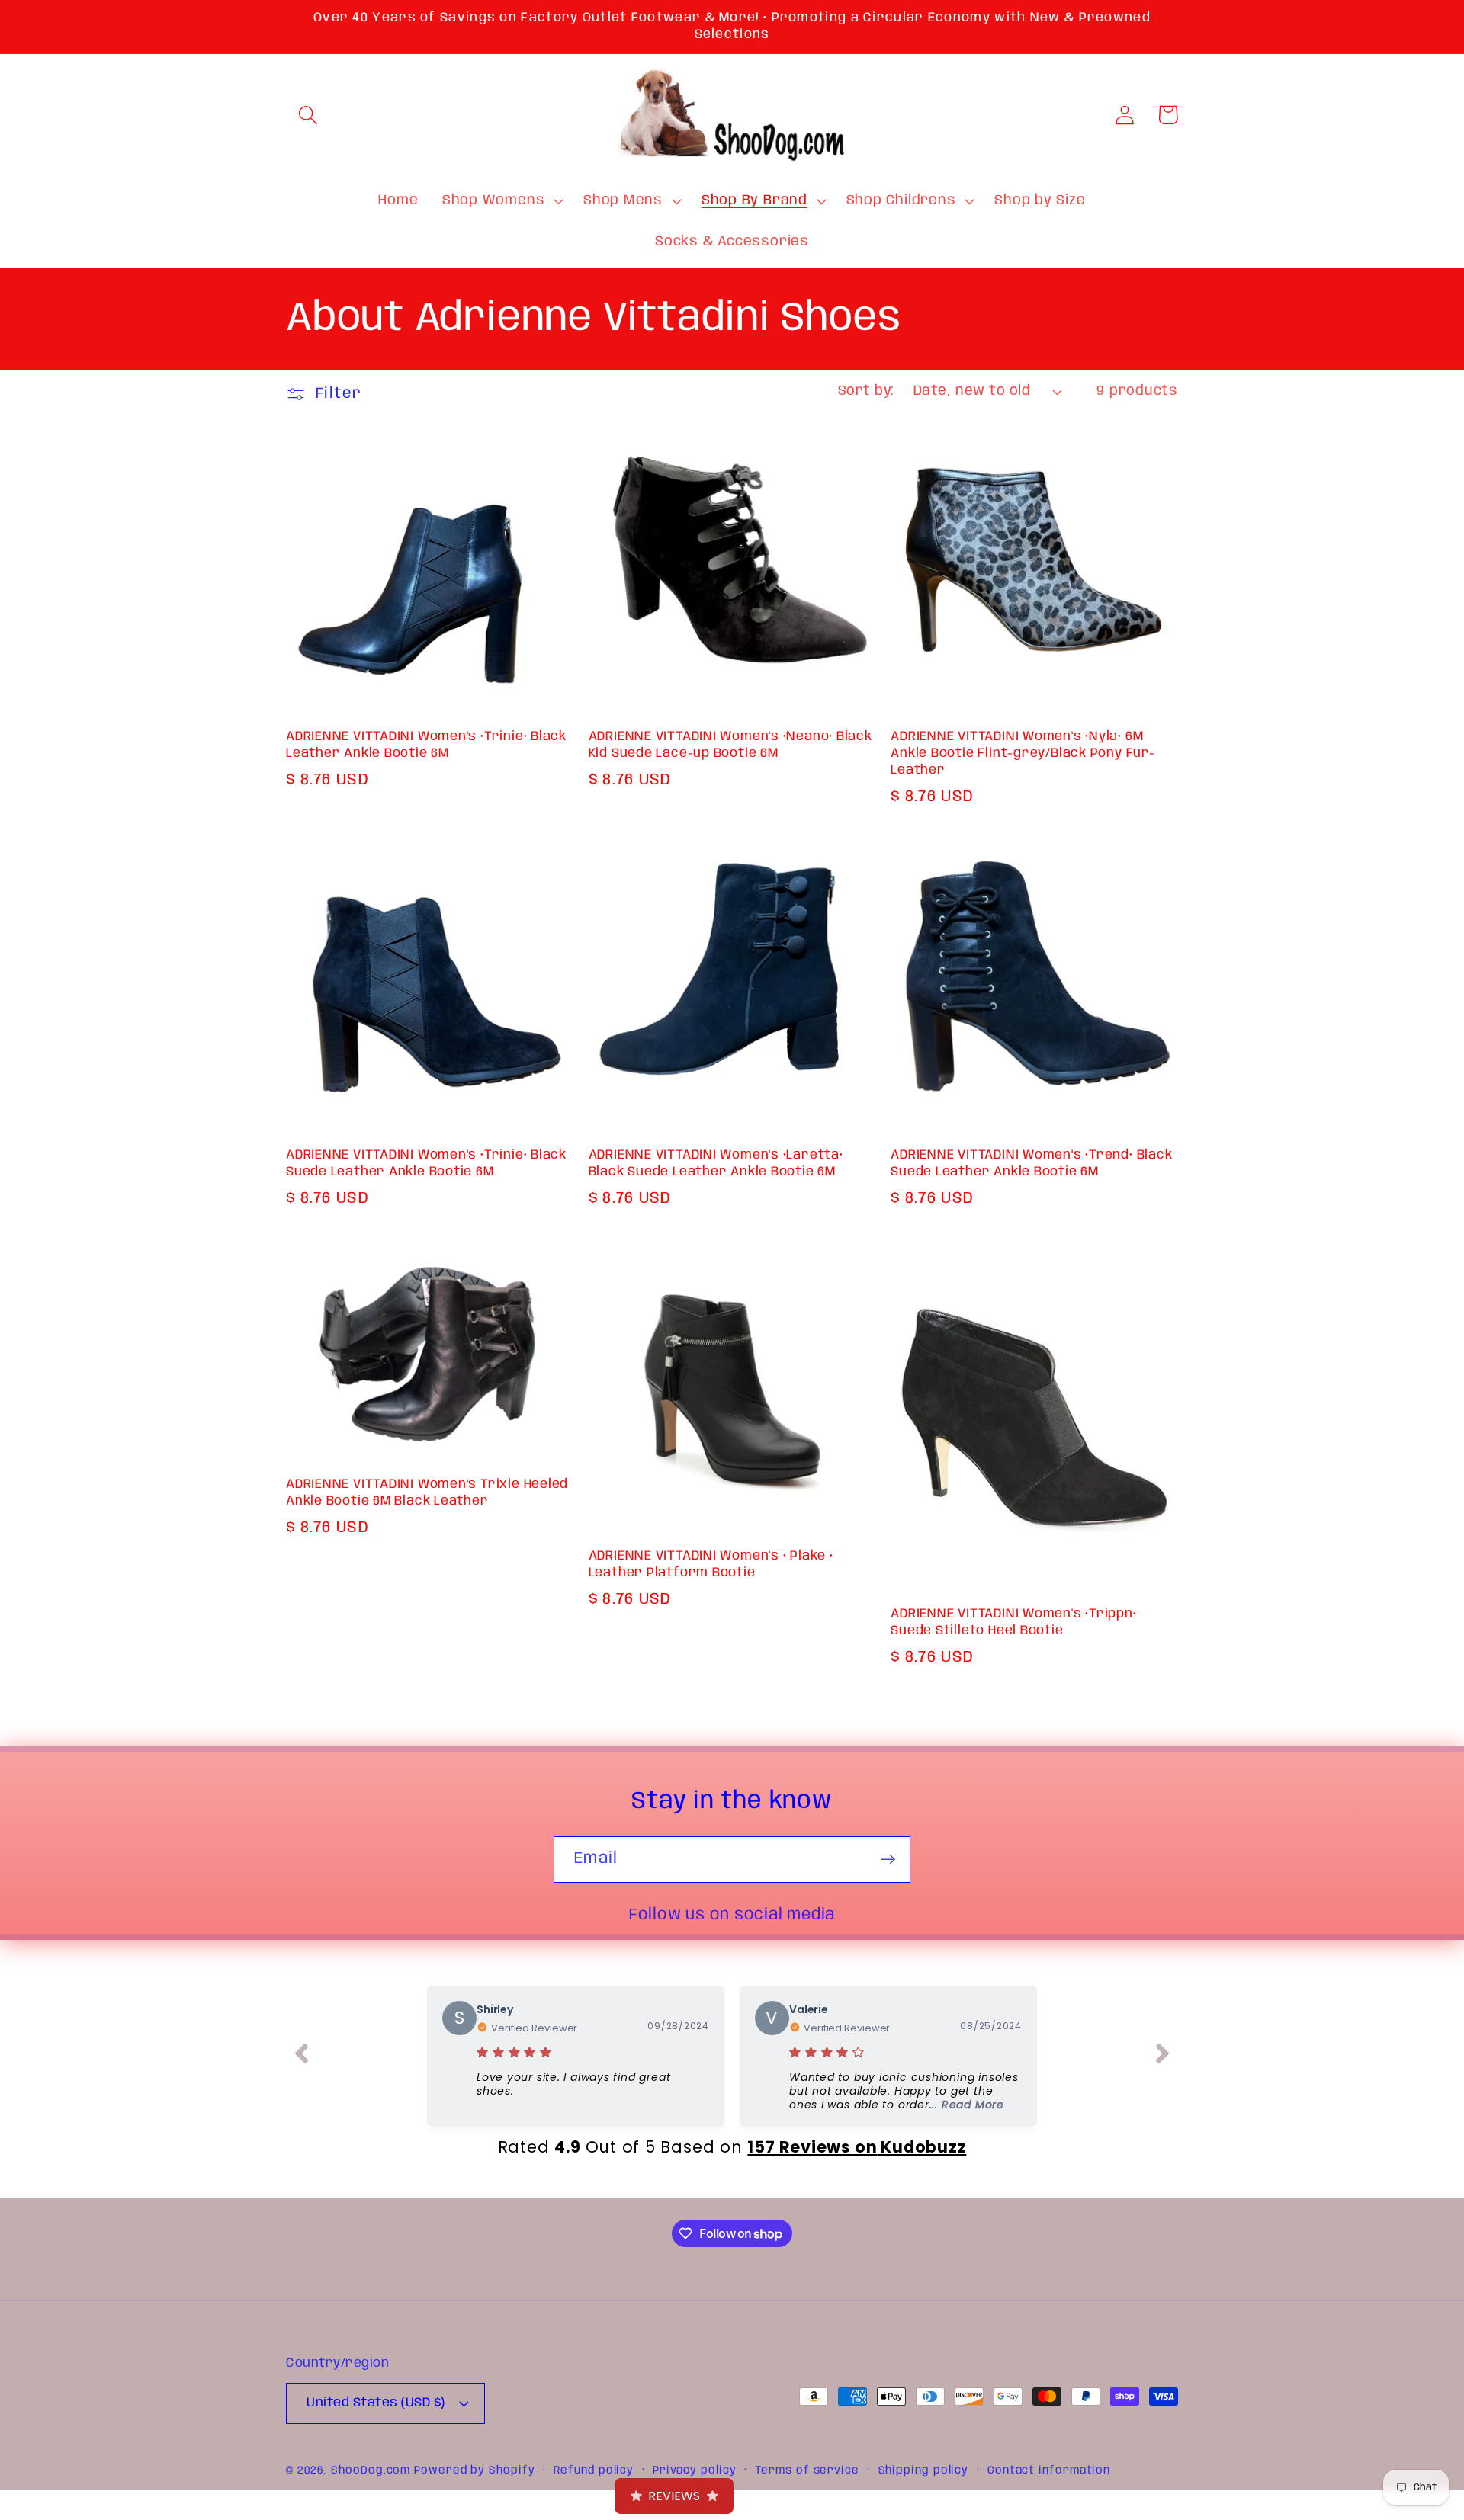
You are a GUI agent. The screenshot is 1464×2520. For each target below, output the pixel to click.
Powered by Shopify (474, 2470)
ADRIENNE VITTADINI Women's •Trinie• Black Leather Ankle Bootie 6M (426, 745)
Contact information (1049, 2470)
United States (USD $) (376, 2403)
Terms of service (807, 2470)
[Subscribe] (888, 1860)
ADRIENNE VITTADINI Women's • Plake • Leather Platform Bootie (711, 1565)
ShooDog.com (371, 2470)
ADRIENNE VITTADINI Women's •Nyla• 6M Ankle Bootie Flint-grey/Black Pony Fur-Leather (1023, 753)
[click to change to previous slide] (301, 2057)
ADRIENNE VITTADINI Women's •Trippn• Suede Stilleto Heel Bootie (1013, 1622)
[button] (308, 115)
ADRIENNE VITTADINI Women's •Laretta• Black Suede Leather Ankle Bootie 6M (716, 1164)
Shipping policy (924, 2470)
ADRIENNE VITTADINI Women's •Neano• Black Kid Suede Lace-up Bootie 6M (730, 745)
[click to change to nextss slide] (1163, 2057)
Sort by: (866, 391)
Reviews (674, 2496)
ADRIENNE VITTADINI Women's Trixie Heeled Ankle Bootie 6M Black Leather (427, 1493)
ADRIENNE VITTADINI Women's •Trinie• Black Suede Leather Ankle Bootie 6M (426, 1164)
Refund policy (594, 2470)
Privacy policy (695, 2470)
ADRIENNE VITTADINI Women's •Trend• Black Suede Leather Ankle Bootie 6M (1031, 1164)
